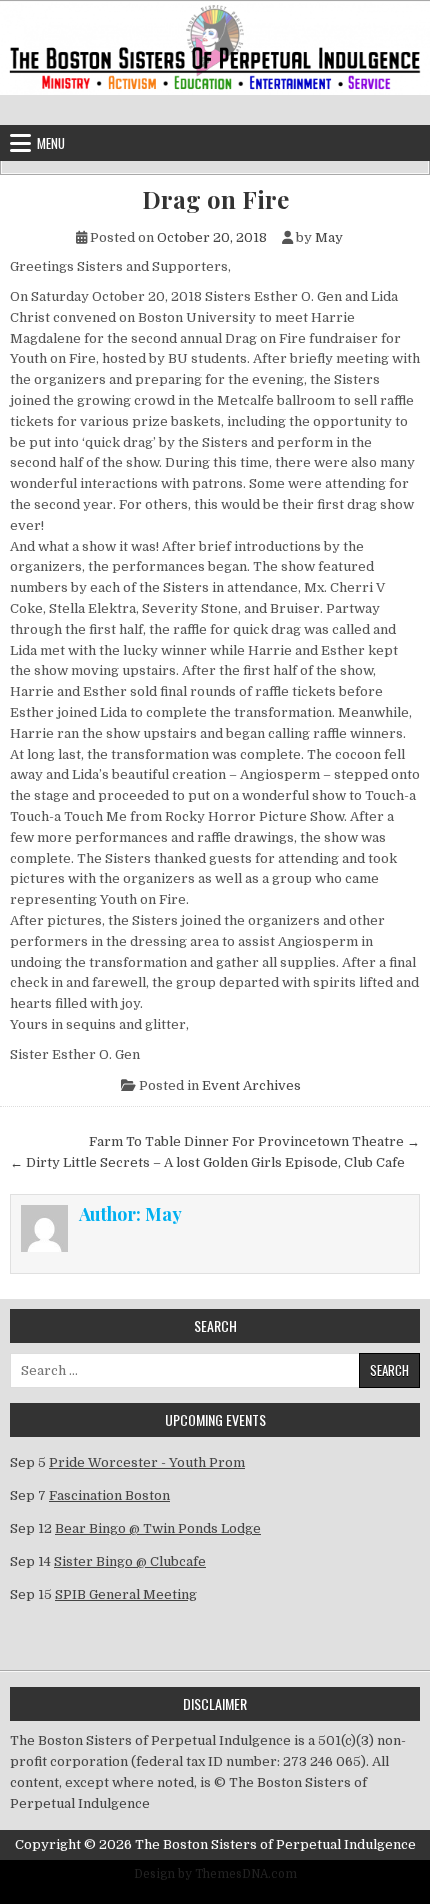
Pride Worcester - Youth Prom (147, 1462)
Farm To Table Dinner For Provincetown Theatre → (254, 1141)
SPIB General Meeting (126, 1594)
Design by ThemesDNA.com (215, 1874)
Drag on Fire (215, 199)
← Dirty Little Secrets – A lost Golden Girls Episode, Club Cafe (207, 1162)
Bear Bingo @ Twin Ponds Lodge (158, 1528)
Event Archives (251, 1085)
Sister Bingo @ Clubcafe (130, 1561)
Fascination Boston (109, 1495)
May (329, 237)
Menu (51, 143)
